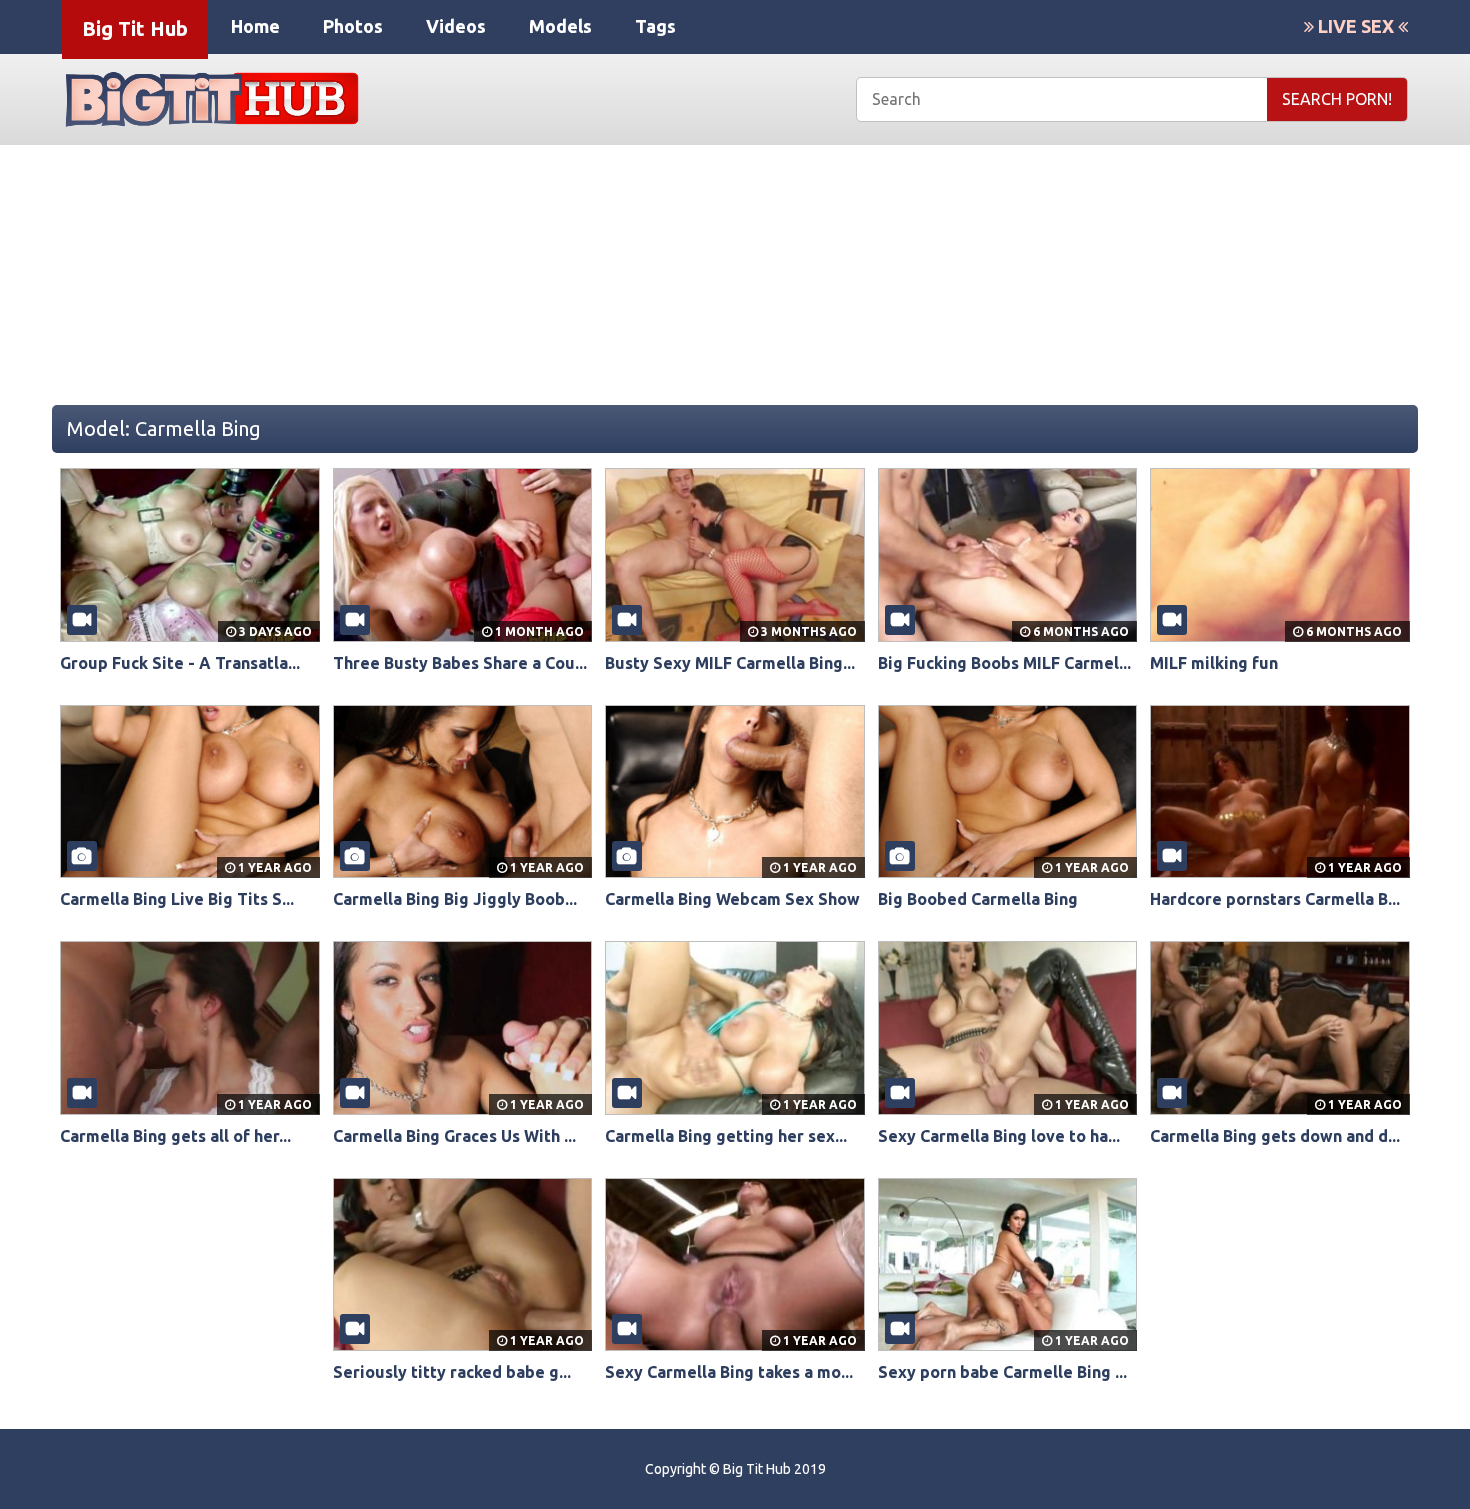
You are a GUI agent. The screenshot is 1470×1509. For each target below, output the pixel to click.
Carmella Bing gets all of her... (175, 1136)
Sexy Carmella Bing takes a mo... (729, 1372)
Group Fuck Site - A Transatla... (180, 663)
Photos (353, 26)
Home (255, 26)
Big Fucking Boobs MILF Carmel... (1004, 663)
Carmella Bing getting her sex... (726, 1136)
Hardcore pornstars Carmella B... (1275, 899)
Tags (655, 26)
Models (560, 26)
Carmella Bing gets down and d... (1275, 1136)
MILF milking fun (1214, 663)
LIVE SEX (1356, 26)
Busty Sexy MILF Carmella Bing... (730, 663)
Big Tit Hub (135, 28)
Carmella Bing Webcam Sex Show (732, 899)
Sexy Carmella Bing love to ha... (999, 1136)
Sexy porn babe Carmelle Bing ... (1002, 1372)
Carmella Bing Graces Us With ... (454, 1136)
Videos (456, 26)
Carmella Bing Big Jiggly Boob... (455, 899)
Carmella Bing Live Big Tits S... (177, 899)
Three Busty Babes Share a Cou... (460, 663)
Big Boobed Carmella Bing (978, 899)
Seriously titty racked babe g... (452, 1372)
